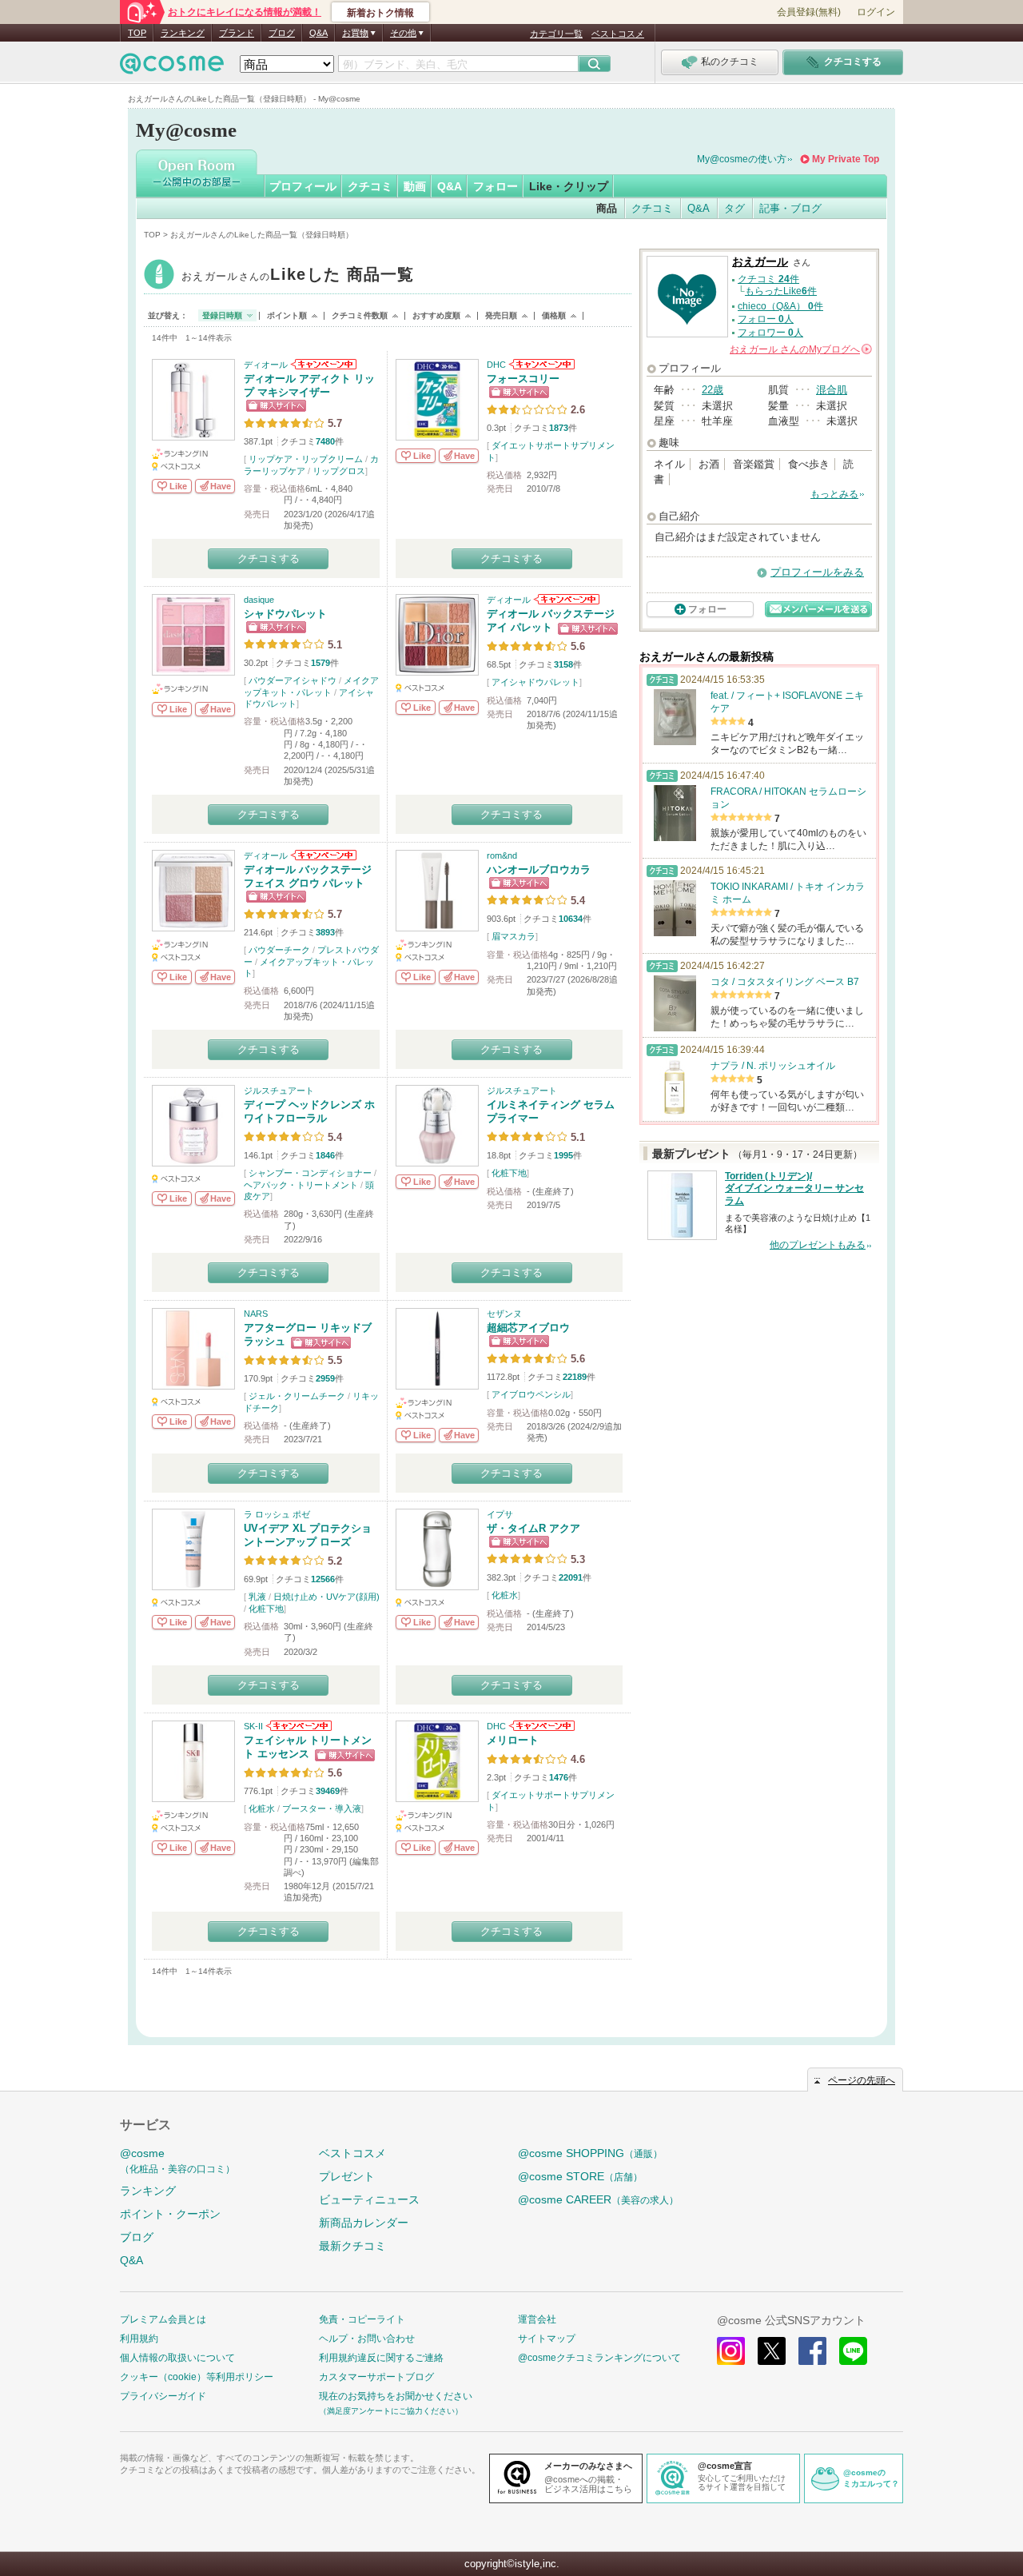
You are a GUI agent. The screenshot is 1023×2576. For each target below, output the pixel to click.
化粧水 (505, 1595)
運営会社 (537, 2319)
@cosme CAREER (598, 2199)
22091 (571, 1577)
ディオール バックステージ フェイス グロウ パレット (308, 876)
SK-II (253, 1726)
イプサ (500, 1514)
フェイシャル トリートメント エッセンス (308, 1747)
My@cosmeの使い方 (742, 159)
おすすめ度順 (436, 315)
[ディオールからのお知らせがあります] (322, 365)
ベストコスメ (618, 34)
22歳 (713, 390)
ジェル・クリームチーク (297, 1396)
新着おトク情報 (380, 13)
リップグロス (339, 471)
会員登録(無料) (809, 12)
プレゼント (347, 2176)
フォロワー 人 (770, 333)
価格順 (554, 315)
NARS (256, 1314)
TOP (137, 33)
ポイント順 (287, 315)
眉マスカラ (513, 936)
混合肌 (832, 390)
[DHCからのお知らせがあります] (541, 365)
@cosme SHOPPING (590, 2153)
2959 (325, 1378)
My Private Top (846, 159)
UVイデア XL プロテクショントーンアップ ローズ (308, 1535)
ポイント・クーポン (170, 2214)
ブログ (282, 33)
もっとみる (834, 494)
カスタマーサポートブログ (376, 2377)
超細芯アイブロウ (528, 1328)
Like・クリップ (569, 186)
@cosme (177, 2161)
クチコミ (370, 186)
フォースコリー (523, 379)
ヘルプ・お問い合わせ (367, 2339)
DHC (496, 365)
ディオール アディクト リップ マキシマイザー (309, 385)
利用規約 (139, 2339)
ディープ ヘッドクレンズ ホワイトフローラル (309, 1111)
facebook (812, 2351)
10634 (571, 919)
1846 (325, 1155)
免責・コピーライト (362, 2319)
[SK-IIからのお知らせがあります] (298, 1726)
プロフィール (303, 186)
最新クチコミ (352, 2246)
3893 (325, 932)
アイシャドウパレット (535, 682)
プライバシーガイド (163, 2396)
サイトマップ (547, 2339)
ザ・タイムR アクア (533, 1528)
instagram (731, 2351)
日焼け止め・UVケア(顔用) (326, 1597)
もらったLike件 (781, 291)
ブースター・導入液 (322, 1808)
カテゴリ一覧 (556, 34)
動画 (415, 186)
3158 (563, 664)
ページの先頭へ (862, 2080)
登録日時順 (222, 315)
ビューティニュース (369, 2199)
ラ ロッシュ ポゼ (277, 1514)
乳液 (257, 1597)
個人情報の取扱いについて (177, 2358)
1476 (559, 1777)
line (853, 2351)
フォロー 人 (766, 319)
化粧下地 (509, 1173)
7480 (325, 441)
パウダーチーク (279, 950)
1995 (563, 1155)
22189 (575, 1377)
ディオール (266, 365)
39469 (328, 1791)
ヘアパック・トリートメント (301, 1185)
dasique (259, 600)
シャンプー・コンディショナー (310, 1173)
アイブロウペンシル (531, 1394)
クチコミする (269, 558)
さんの (800, 349)
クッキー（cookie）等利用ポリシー (197, 2377)
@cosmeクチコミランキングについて (599, 2358)
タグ (734, 208)
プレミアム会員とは (163, 2319)
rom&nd (502, 855)
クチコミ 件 (768, 279)
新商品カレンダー (364, 2223)
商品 (607, 208)
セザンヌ (504, 1314)
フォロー (496, 186)
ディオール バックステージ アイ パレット (551, 620)
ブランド (237, 33)
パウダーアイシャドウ (293, 680)
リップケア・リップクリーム (306, 459)
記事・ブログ (790, 208)
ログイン (876, 12)
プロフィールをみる (817, 572)
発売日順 (501, 315)
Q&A (318, 33)
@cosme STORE (580, 2176)
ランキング (183, 33)
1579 (320, 663)
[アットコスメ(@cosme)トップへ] (172, 68)
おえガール (298, 276)
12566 (323, 1579)
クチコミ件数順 (360, 315)
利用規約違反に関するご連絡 (381, 2358)
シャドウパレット (285, 614)
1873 (559, 428)
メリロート (513, 1740)
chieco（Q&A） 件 (780, 306)
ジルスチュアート (279, 1091)
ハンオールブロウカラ (539, 869)
